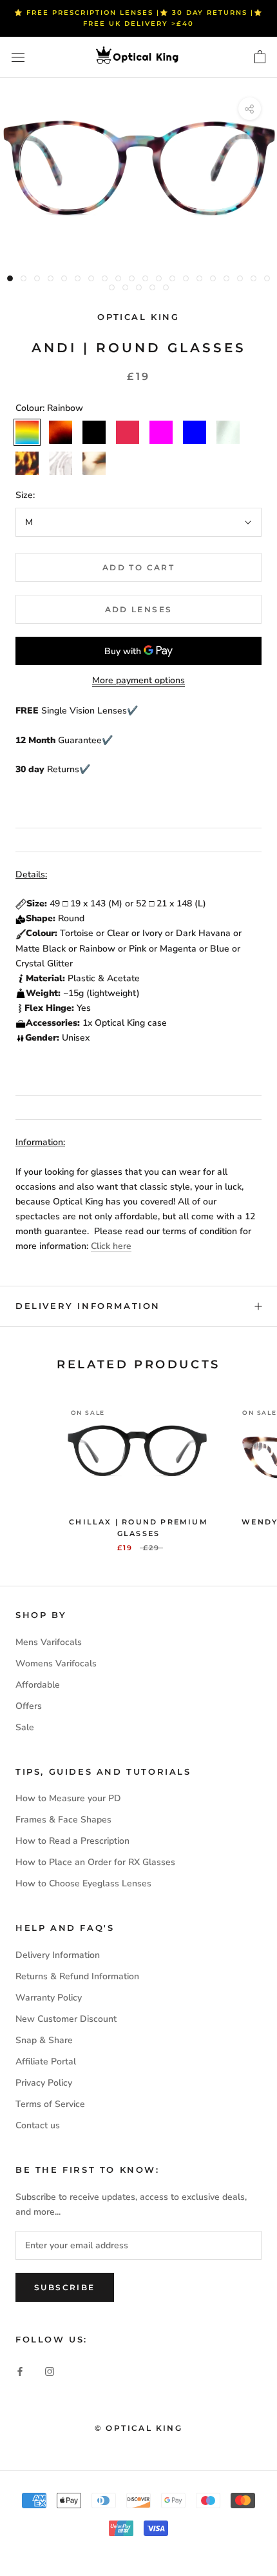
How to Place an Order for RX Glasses (95, 1862)
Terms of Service (50, 2104)
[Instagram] (50, 2371)
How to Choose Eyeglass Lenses (83, 1883)
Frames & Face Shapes (63, 1820)
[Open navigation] (18, 58)
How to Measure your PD (68, 1798)
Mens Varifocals (49, 1642)
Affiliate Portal (46, 2062)
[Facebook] (20, 2371)
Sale (25, 1727)
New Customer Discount (66, 2019)
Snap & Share (44, 2040)
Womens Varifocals (56, 1663)
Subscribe (65, 2287)
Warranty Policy (49, 1998)
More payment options (138, 680)
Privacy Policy (44, 2083)
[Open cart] (260, 57)
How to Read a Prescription (72, 1841)
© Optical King (139, 2428)
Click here (111, 1246)
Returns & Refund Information (77, 1976)
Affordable (38, 1685)
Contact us (38, 2125)
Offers (29, 1706)
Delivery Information (88, 1306)
